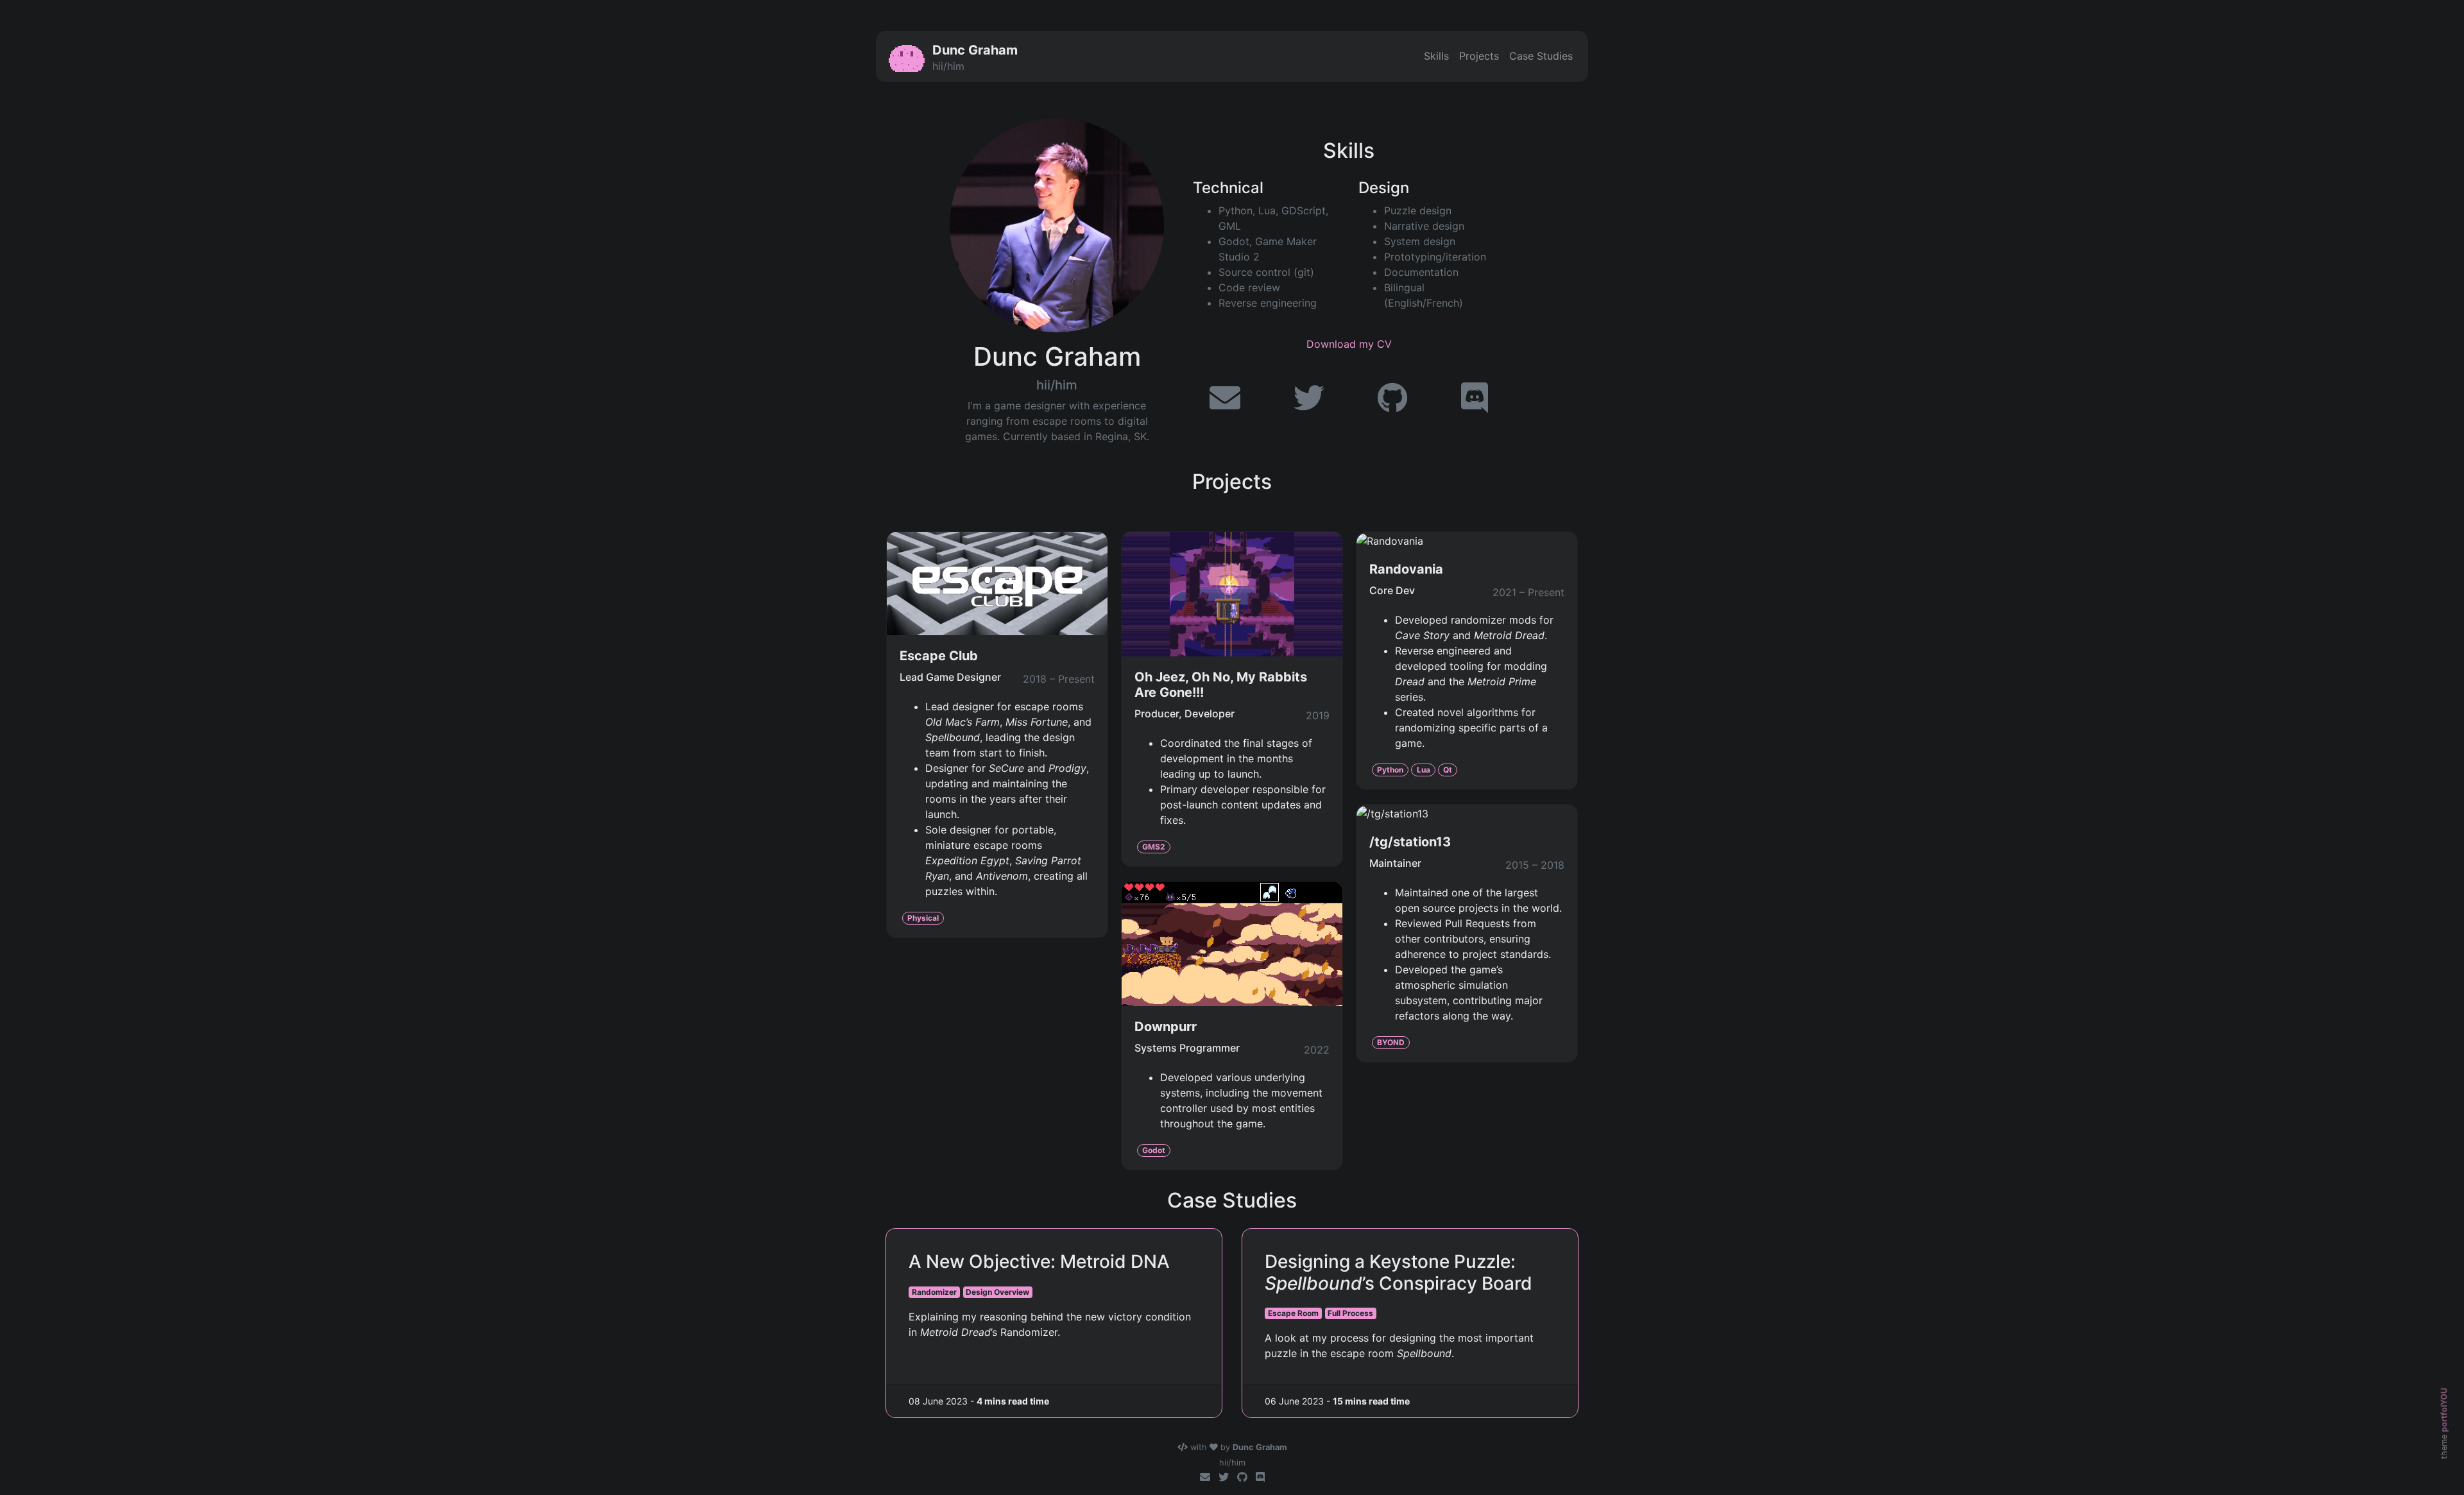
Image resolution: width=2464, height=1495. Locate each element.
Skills (1436, 56)
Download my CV (1349, 344)
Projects (1479, 56)
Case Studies (1541, 56)
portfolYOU (2444, 1410)
